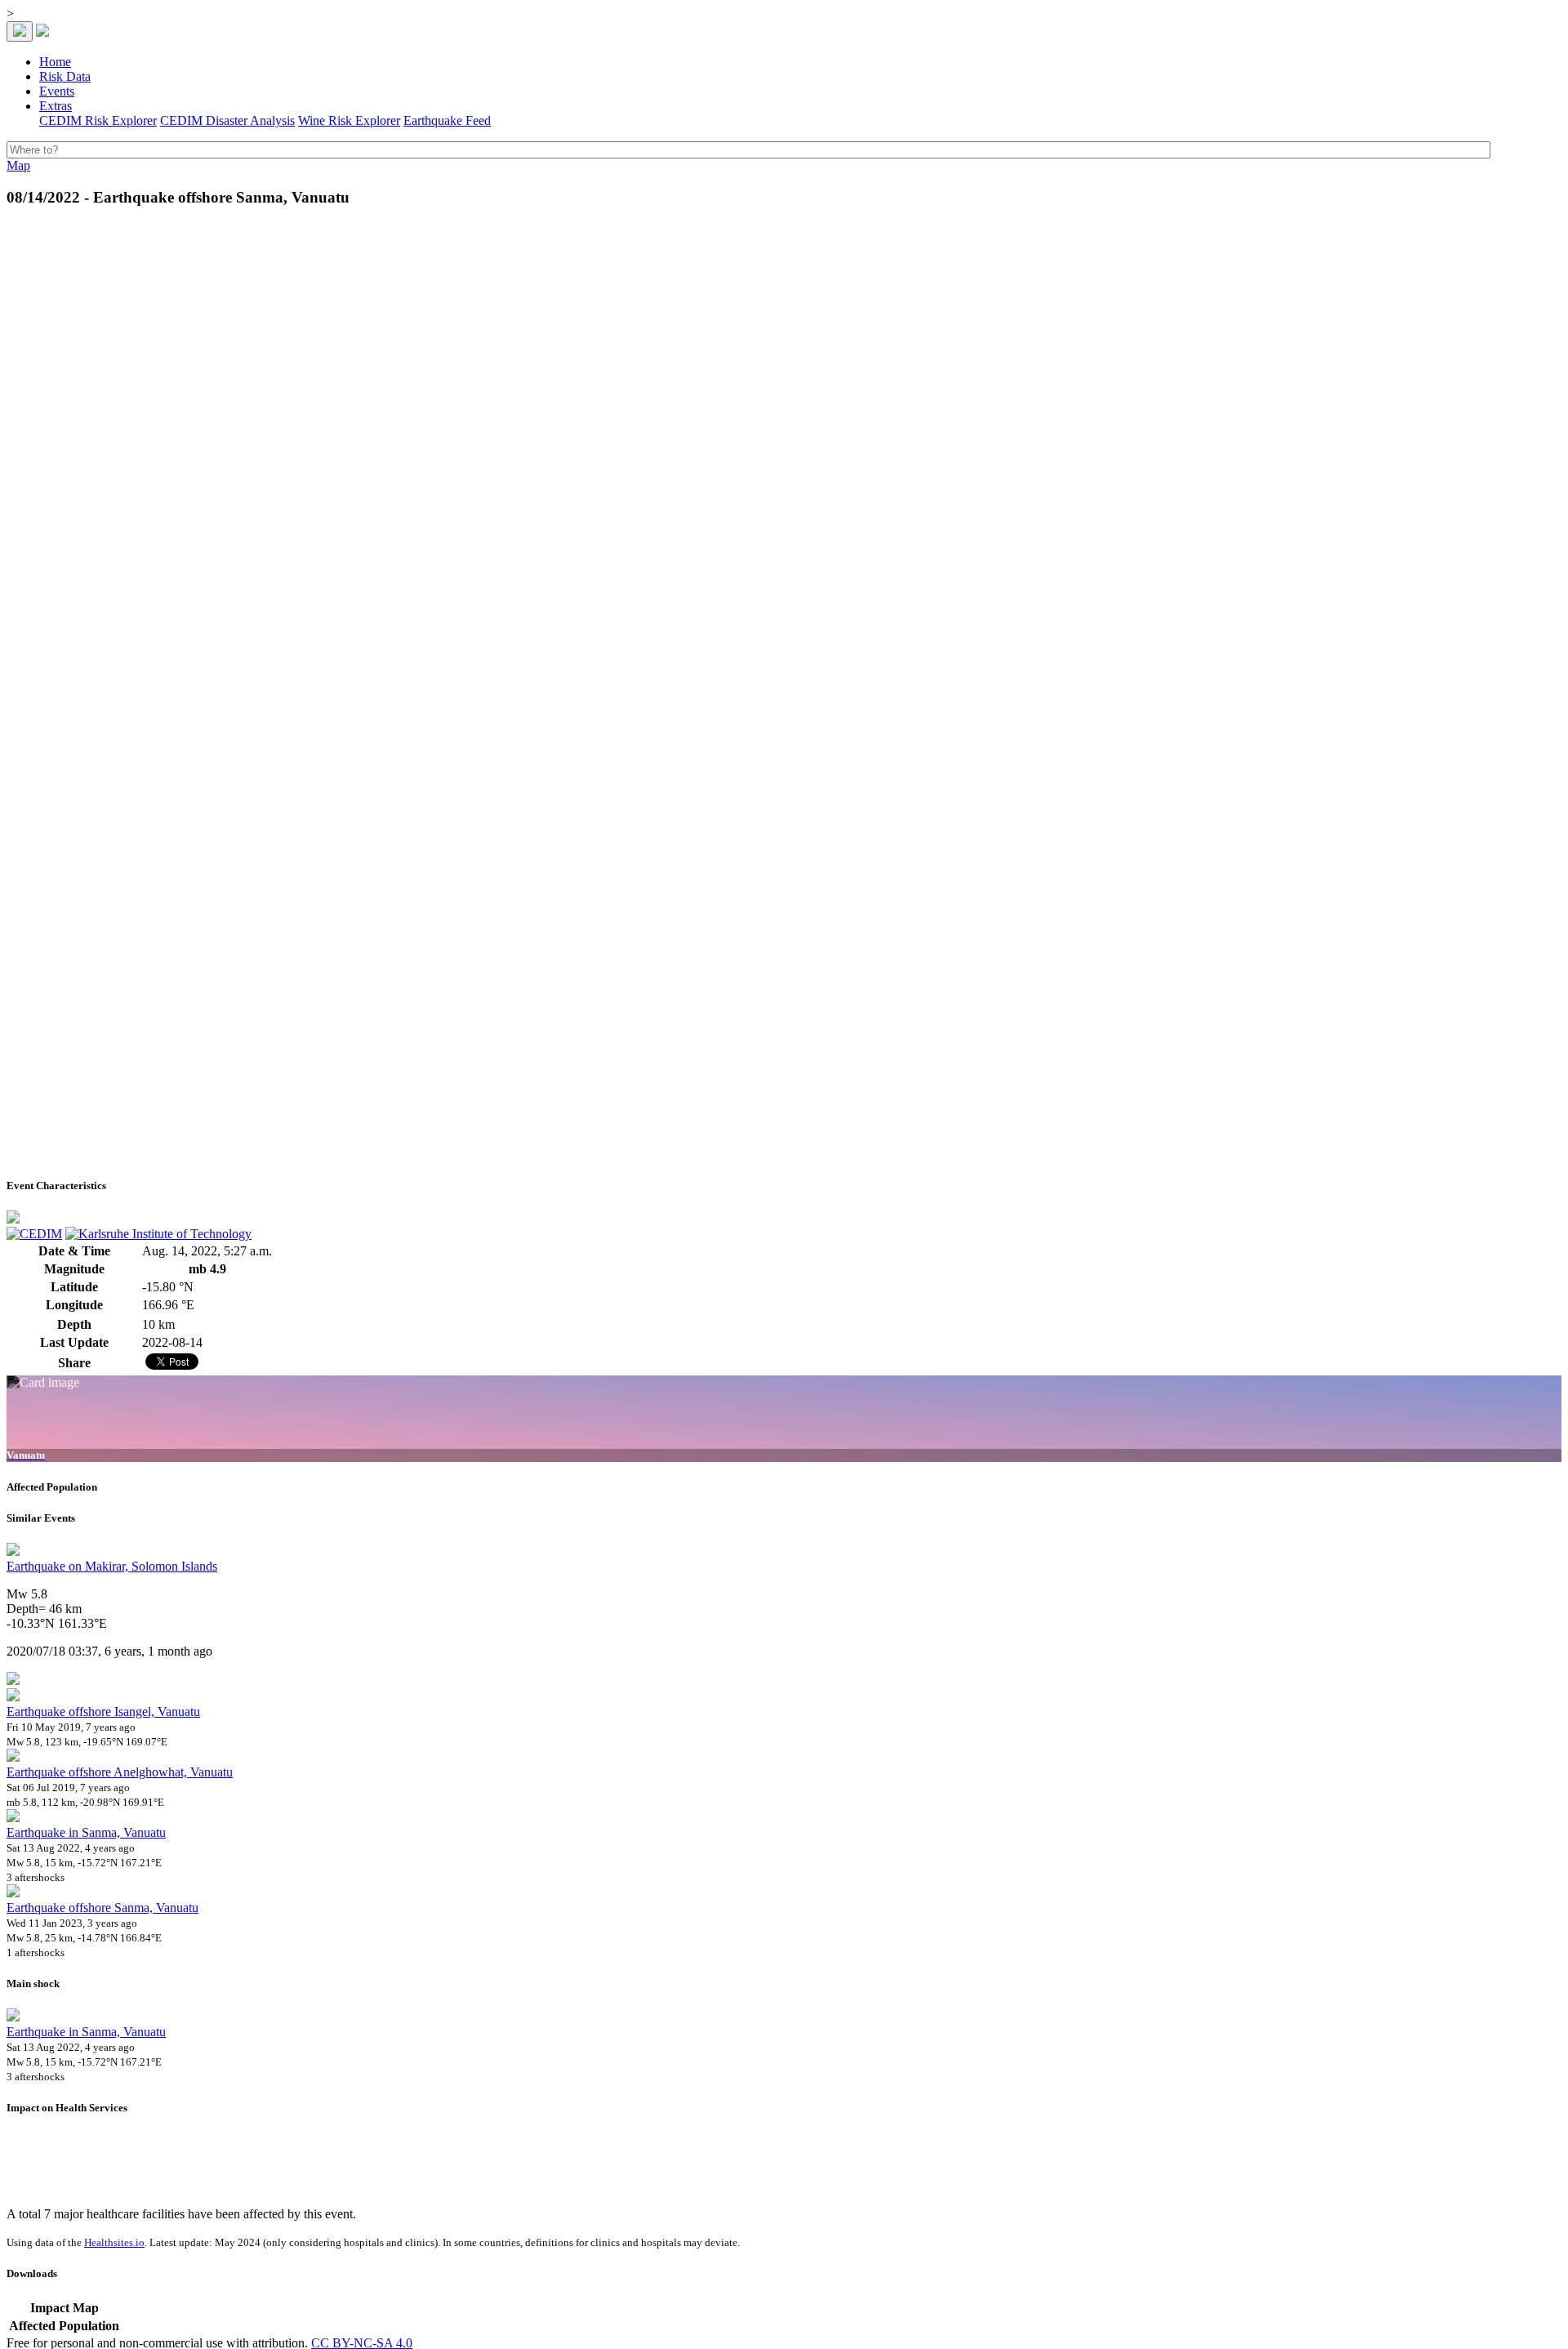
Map (18, 165)
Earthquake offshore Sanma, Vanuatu (102, 1908)
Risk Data (65, 76)
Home (55, 62)
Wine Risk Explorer (349, 120)
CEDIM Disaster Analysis (227, 120)
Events (57, 91)
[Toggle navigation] (20, 31)
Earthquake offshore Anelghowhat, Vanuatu (120, 1772)
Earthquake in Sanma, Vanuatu (86, 1832)
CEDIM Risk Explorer (98, 120)
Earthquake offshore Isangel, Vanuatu (103, 1712)
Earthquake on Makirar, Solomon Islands (112, 1566)
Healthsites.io (114, 2242)
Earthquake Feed (447, 120)
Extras (56, 106)
